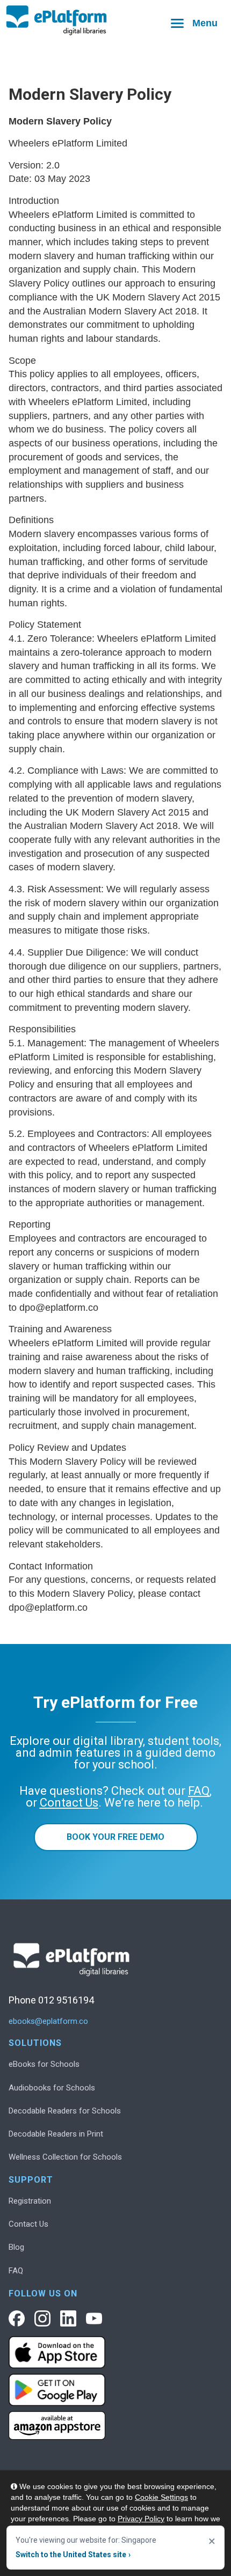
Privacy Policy (141, 2519)
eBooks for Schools (44, 2064)
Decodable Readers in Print (56, 2134)
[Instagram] (42, 2318)
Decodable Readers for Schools (65, 2111)
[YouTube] (94, 2318)
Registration (30, 2201)
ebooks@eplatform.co (48, 2021)
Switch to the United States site (73, 2555)
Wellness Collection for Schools (65, 2157)
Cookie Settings (161, 2497)
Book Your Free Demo (115, 1837)
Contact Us (28, 2224)
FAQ (16, 2271)
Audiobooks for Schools (52, 2088)
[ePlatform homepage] (115, 21)
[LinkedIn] (68, 2318)
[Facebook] (17, 2318)
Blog (16, 2247)
